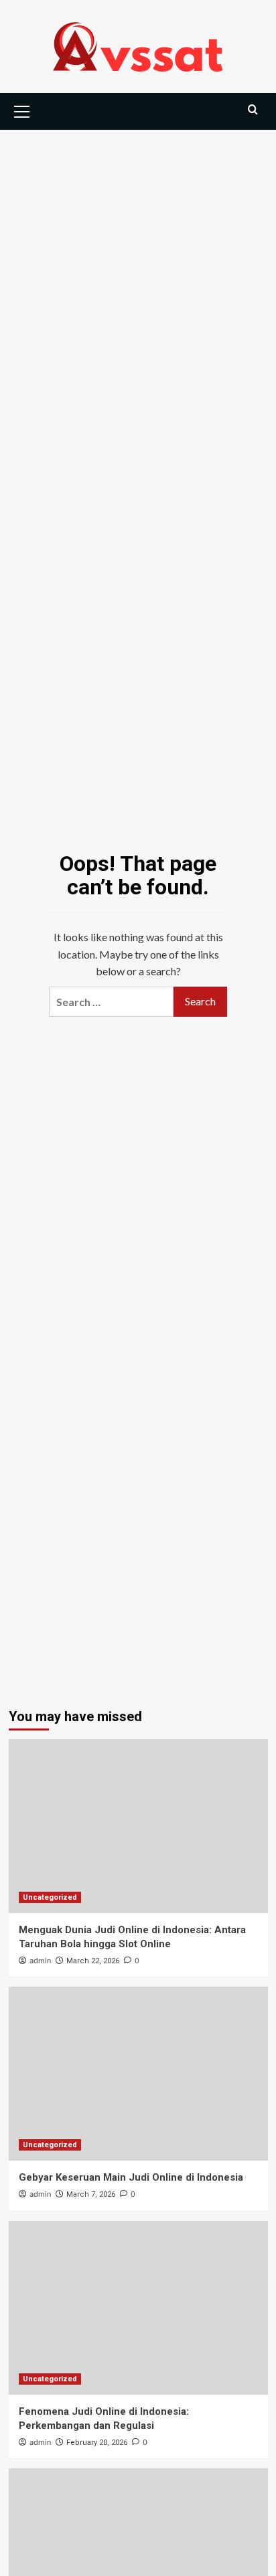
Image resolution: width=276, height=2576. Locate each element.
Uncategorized (50, 1897)
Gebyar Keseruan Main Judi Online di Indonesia (131, 2177)
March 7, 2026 (91, 2194)
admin (40, 1961)
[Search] (253, 110)
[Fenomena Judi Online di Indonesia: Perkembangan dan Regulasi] (138, 2308)
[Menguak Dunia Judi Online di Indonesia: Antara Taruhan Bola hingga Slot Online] (138, 1826)
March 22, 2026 (93, 1961)
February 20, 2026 (97, 2443)
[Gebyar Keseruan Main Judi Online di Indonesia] (138, 2074)
